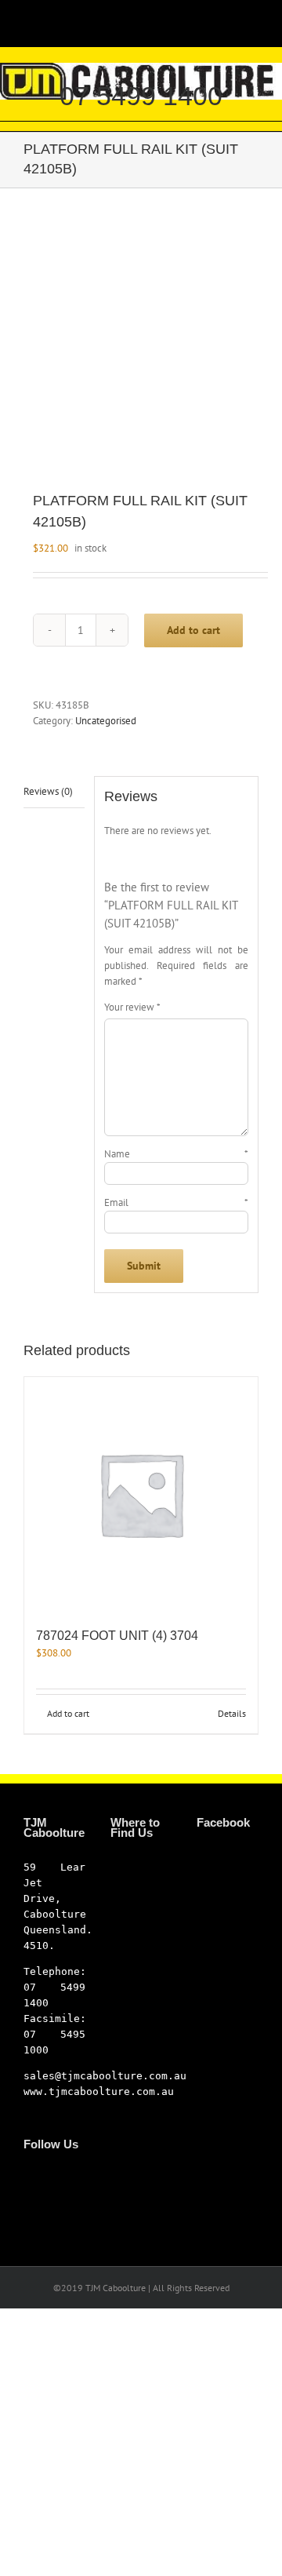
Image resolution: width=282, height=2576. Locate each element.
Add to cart (193, 630)
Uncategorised (106, 721)
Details (232, 1713)
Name (176, 1154)
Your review (132, 1007)
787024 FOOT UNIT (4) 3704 (117, 1636)
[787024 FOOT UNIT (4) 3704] (141, 1494)
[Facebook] (28, 2178)
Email (176, 1202)
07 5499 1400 (141, 96)
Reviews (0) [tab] (48, 791)
